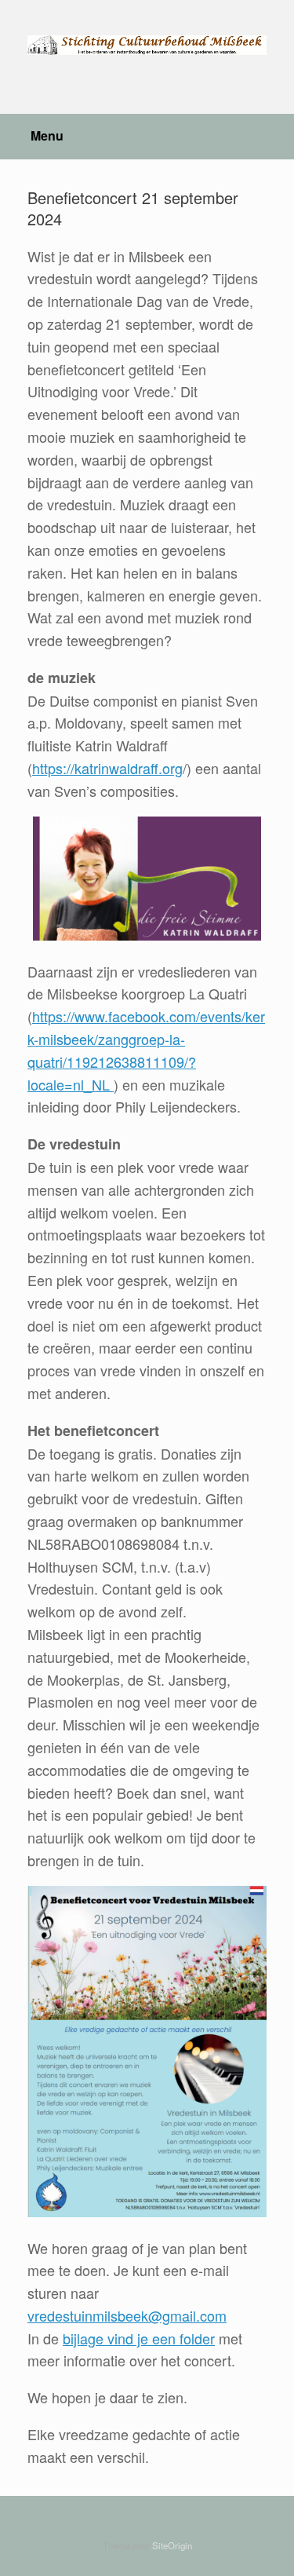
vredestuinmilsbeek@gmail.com (127, 2315)
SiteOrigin (172, 2545)
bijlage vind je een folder (139, 2338)
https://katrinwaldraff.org (107, 768)
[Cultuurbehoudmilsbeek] (147, 45)
